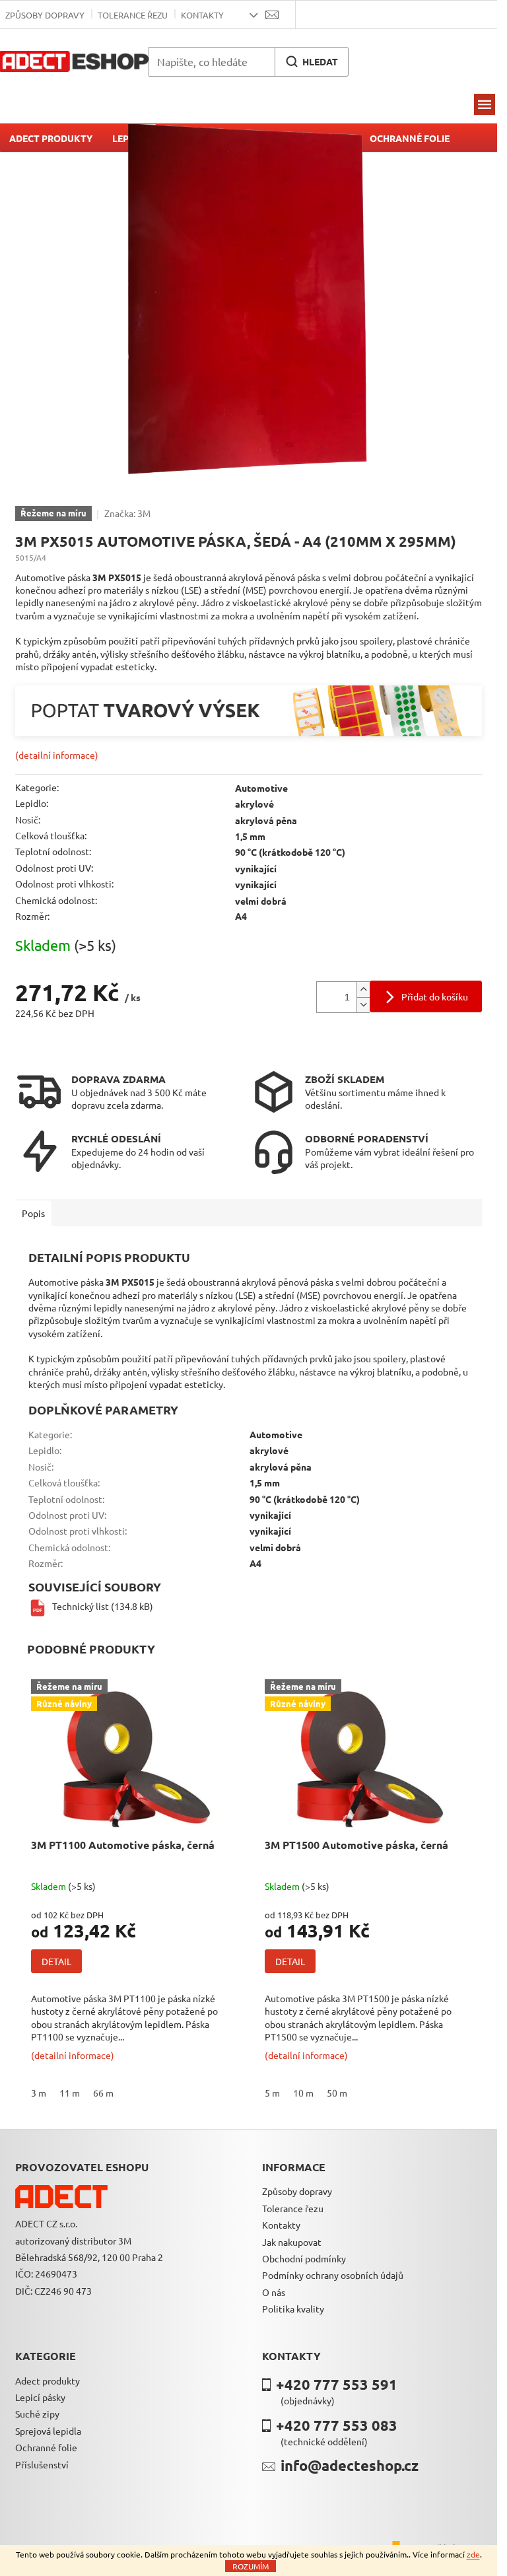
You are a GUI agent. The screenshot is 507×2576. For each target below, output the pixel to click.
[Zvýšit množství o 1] (363, 990)
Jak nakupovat (292, 2242)
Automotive (261, 788)
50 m (337, 2093)
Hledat (320, 61)
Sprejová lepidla (48, 2431)
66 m (103, 2093)
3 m (39, 2093)
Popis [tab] (33, 1213)
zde (473, 2554)
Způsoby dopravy (297, 2191)
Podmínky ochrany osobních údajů (333, 2275)
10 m (303, 2093)
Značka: (127, 513)
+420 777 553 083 (337, 2425)
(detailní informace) (57, 755)
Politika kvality (293, 2309)
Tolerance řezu (133, 15)
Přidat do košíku (435, 996)
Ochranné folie (46, 2447)
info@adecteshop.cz (350, 2465)
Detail (56, 1961)
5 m (272, 2093)
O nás (274, 2292)
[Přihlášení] (314, 15)
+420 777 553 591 (337, 2384)
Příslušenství (42, 2464)
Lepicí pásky (40, 2397)
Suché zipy (37, 2414)
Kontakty (202, 15)
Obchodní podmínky (304, 2258)
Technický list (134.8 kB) (103, 1606)
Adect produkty (48, 2381)
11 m (70, 2093)
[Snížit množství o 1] (363, 1005)
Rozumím (251, 2566)
